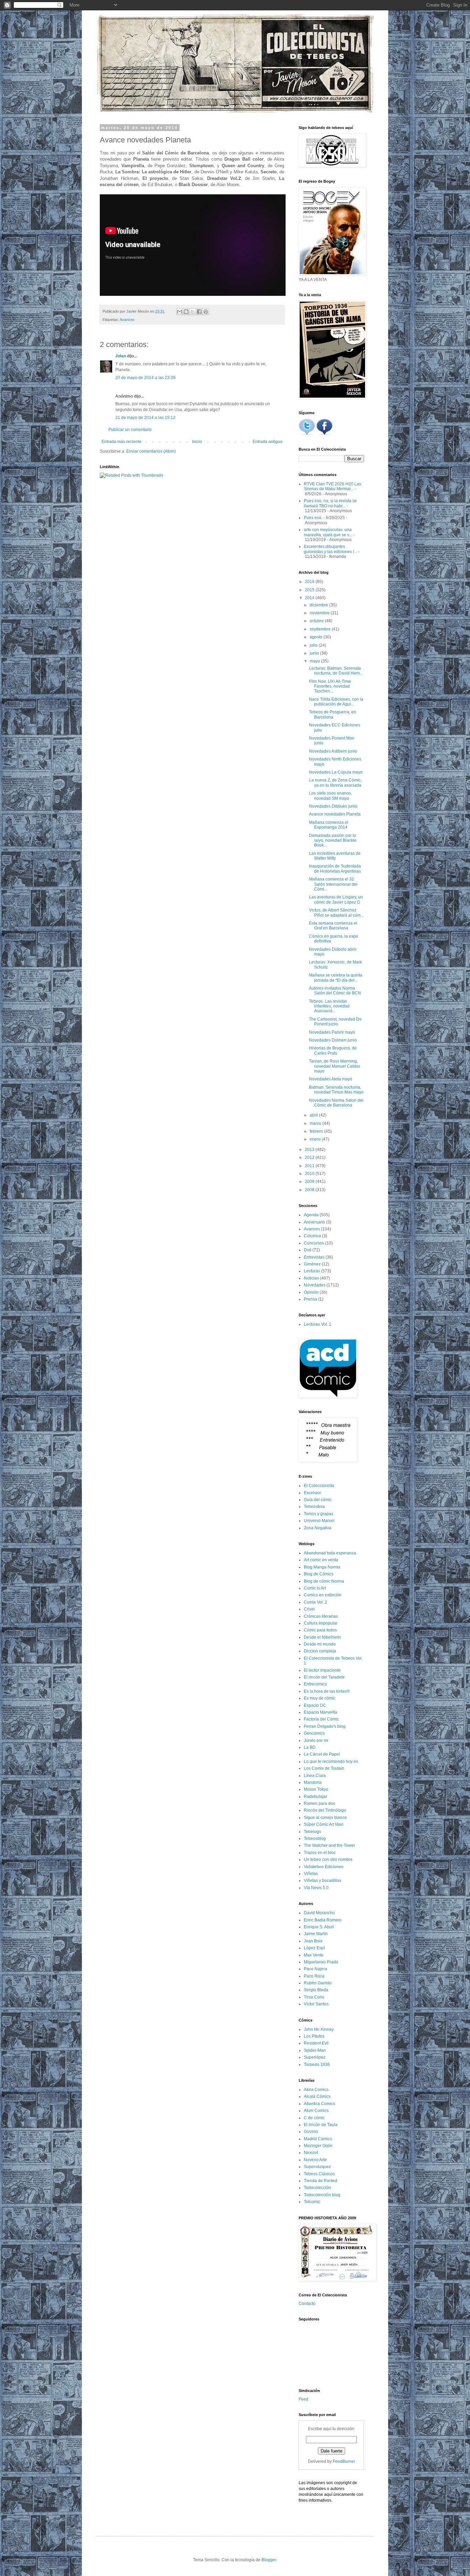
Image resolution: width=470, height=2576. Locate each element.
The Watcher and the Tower (329, 1845)
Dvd (308, 1250)
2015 (310, 590)
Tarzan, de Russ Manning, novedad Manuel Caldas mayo (335, 1066)
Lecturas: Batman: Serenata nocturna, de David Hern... (336, 671)
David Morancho (319, 1913)
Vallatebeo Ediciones (324, 1867)
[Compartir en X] (193, 312)
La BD (310, 1747)
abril (314, 1115)
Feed (303, 2399)
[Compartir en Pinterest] (206, 312)
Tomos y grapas (319, 1514)
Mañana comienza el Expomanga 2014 (329, 825)
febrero (317, 1131)
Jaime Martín (316, 1934)
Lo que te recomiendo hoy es (331, 1761)
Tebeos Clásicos (319, 2174)
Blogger (269, 2560)
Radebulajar (316, 1797)
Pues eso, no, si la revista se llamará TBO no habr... (330, 503)
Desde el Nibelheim (322, 1637)
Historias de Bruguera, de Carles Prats (333, 1050)
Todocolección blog (322, 2195)
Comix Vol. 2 (316, 1602)
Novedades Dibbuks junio (333, 806)
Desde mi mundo (320, 1644)
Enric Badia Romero (323, 1920)
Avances (127, 320)
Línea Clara (315, 1776)
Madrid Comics (318, 2139)
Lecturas (312, 1271)
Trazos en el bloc (320, 1853)
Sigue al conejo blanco (325, 1818)
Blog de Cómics (319, 1574)
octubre (317, 621)
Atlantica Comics (319, 2104)
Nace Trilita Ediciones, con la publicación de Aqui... (336, 702)
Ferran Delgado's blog (325, 1726)
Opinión (311, 1292)
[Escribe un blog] (186, 312)
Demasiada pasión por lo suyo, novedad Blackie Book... (333, 840)
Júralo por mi (316, 1740)
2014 (310, 598)
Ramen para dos (319, 1803)
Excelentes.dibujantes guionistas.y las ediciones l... (330, 549)
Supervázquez (317, 2167)
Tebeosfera (314, 1507)
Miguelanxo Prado (321, 1962)
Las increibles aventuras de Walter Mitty (335, 856)
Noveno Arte (315, 2160)
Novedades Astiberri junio (333, 751)
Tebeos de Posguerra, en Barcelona (333, 714)
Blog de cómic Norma (324, 1581)
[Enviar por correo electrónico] (180, 312)
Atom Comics (316, 2111)
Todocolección (317, 2188)
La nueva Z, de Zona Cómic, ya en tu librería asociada (335, 783)
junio (315, 653)
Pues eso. (313, 518)
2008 (310, 1190)
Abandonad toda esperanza (330, 1553)
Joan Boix (313, 1941)
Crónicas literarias (321, 1616)
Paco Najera (316, 1969)
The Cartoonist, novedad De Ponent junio (335, 1022)
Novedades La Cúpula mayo (336, 772)
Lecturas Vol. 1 (318, 1324)
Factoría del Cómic (321, 1719)
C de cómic (314, 2118)
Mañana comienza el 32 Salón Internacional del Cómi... (333, 884)
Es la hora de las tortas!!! (327, 1691)
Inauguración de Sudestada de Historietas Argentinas (335, 869)
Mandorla (313, 1782)
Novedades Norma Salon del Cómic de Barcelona (336, 1103)
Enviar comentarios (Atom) (151, 451)
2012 (310, 1157)
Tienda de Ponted (321, 2181)
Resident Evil (316, 2043)
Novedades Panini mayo (332, 1032)
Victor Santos (316, 2004)
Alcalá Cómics (317, 2097)
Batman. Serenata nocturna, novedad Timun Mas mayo (336, 1090)
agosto (317, 637)
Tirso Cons (314, 1997)
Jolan (121, 356)
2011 (310, 1166)
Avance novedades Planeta (335, 814)
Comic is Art (315, 1588)
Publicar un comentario (130, 430)
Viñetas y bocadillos (323, 1880)
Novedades (315, 1285)
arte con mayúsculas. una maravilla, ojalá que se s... (328, 532)
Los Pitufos (314, 2036)
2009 (310, 1182)
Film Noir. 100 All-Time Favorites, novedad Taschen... (330, 686)
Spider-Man (315, 2050)
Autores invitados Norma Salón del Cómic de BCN (335, 991)
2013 (310, 1150)
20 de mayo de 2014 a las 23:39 (145, 378)
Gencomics (314, 1733)
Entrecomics (315, 1684)
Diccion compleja (320, 1651)
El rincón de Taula (321, 2125)
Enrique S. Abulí (319, 1927)
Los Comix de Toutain (324, 1768)
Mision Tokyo (316, 1789)
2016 (310, 582)
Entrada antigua (268, 442)
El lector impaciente (322, 1670)
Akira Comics (316, 2090)
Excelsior (312, 1493)
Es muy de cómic (320, 1698)
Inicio (197, 442)
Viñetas (311, 1874)
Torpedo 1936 (317, 2065)
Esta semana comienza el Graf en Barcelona (333, 926)
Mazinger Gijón (318, 2146)
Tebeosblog (315, 1839)
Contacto (307, 2304)
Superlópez (315, 2057)
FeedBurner (344, 2461)
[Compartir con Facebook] (199, 312)
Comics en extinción (323, 1595)
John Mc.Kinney (319, 2029)
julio (314, 645)
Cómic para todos (320, 1630)
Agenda (311, 1215)
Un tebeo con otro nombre (328, 1860)
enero (316, 1139)
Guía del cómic (318, 1500)
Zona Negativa (318, 1528)
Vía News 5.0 (316, 1888)
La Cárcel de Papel (322, 1754)
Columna (312, 1236)
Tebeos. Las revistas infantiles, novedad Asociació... (329, 1006)
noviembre (320, 613)
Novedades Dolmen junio (333, 1040)
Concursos (314, 1243)
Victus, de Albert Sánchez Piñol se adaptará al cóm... (336, 913)
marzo (316, 1123)
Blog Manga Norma (322, 1567)
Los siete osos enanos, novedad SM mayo (330, 796)
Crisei (309, 1609)
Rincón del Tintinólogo (325, 1810)
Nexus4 (311, 2153)
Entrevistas (314, 1257)
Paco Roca (314, 1976)
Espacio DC (315, 1705)
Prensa (311, 1299)
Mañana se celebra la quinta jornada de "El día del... (336, 978)
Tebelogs (312, 1832)
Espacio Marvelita (321, 1712)
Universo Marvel (319, 1521)
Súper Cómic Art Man (324, 1824)
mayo (315, 661)
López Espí (314, 1948)
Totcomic (312, 2202)
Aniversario (314, 1222)
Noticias (311, 1278)
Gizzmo (311, 2132)
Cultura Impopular (321, 1623)
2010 (310, 1174)
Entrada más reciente (121, 442)
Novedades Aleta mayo (331, 1079)
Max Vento (314, 1955)
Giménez (312, 1264)
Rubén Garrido (318, 1983)
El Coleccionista (319, 1486)
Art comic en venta (321, 1560)
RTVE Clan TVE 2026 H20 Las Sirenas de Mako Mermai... (333, 486)
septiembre (321, 629)
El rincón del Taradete (324, 1677)
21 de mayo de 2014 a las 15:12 (145, 418)
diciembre (319, 605)
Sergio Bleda (316, 1990)
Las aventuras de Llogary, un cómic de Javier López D (336, 899)
